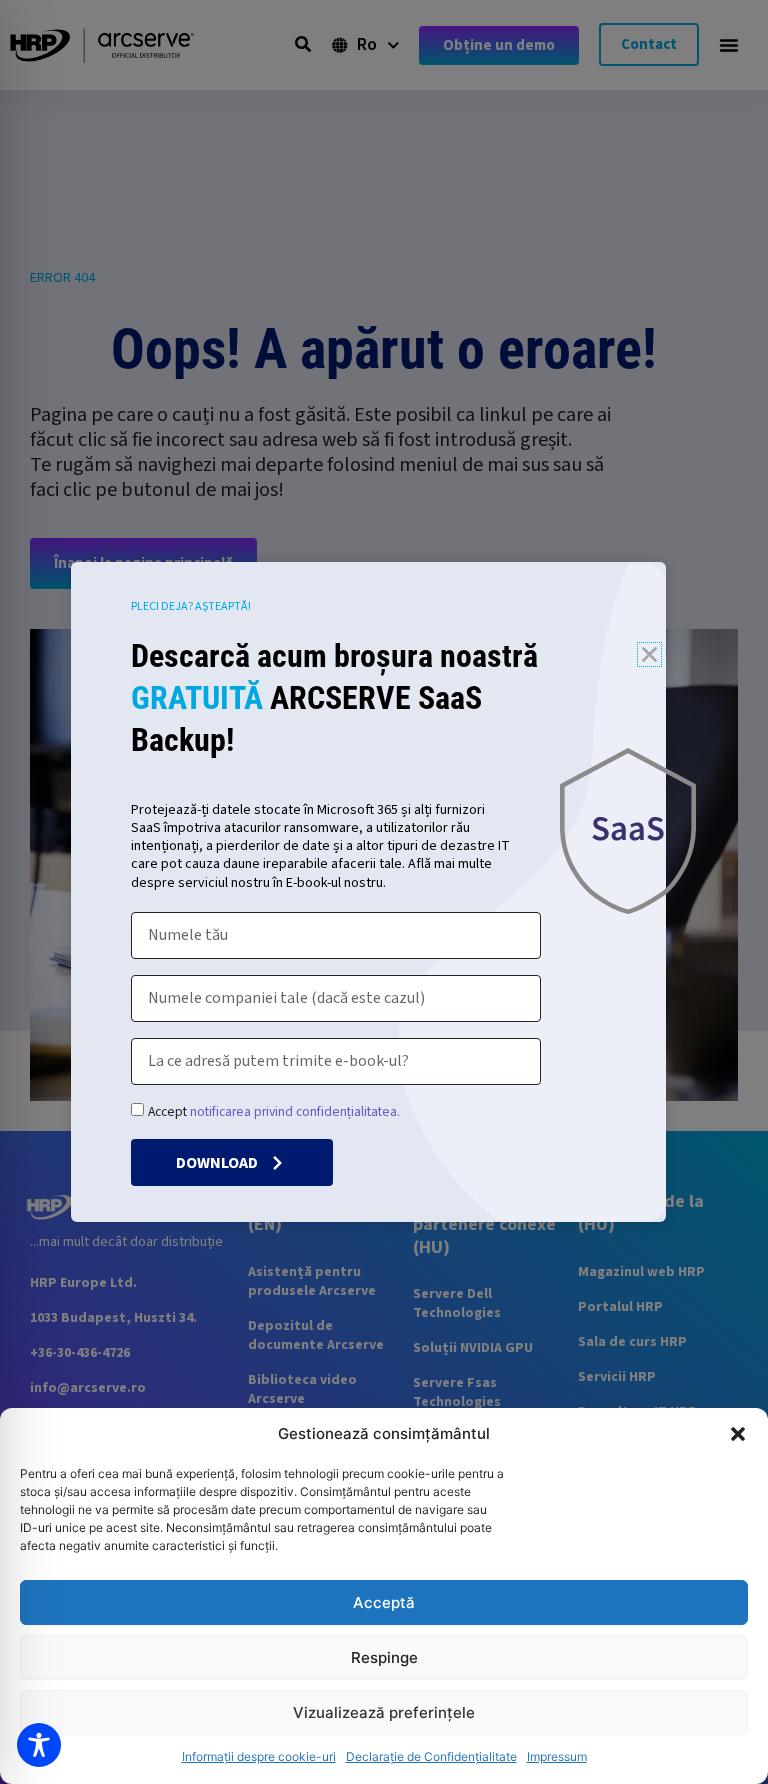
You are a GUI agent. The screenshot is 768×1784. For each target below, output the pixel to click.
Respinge (384, 1657)
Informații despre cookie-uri (259, 1756)
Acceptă (384, 1602)
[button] (738, 1434)
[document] (384, 892)
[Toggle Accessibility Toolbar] (39, 1745)
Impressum (557, 1756)
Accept (274, 1111)
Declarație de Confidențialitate (431, 1756)
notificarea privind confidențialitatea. (295, 1111)
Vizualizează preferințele (384, 1712)
